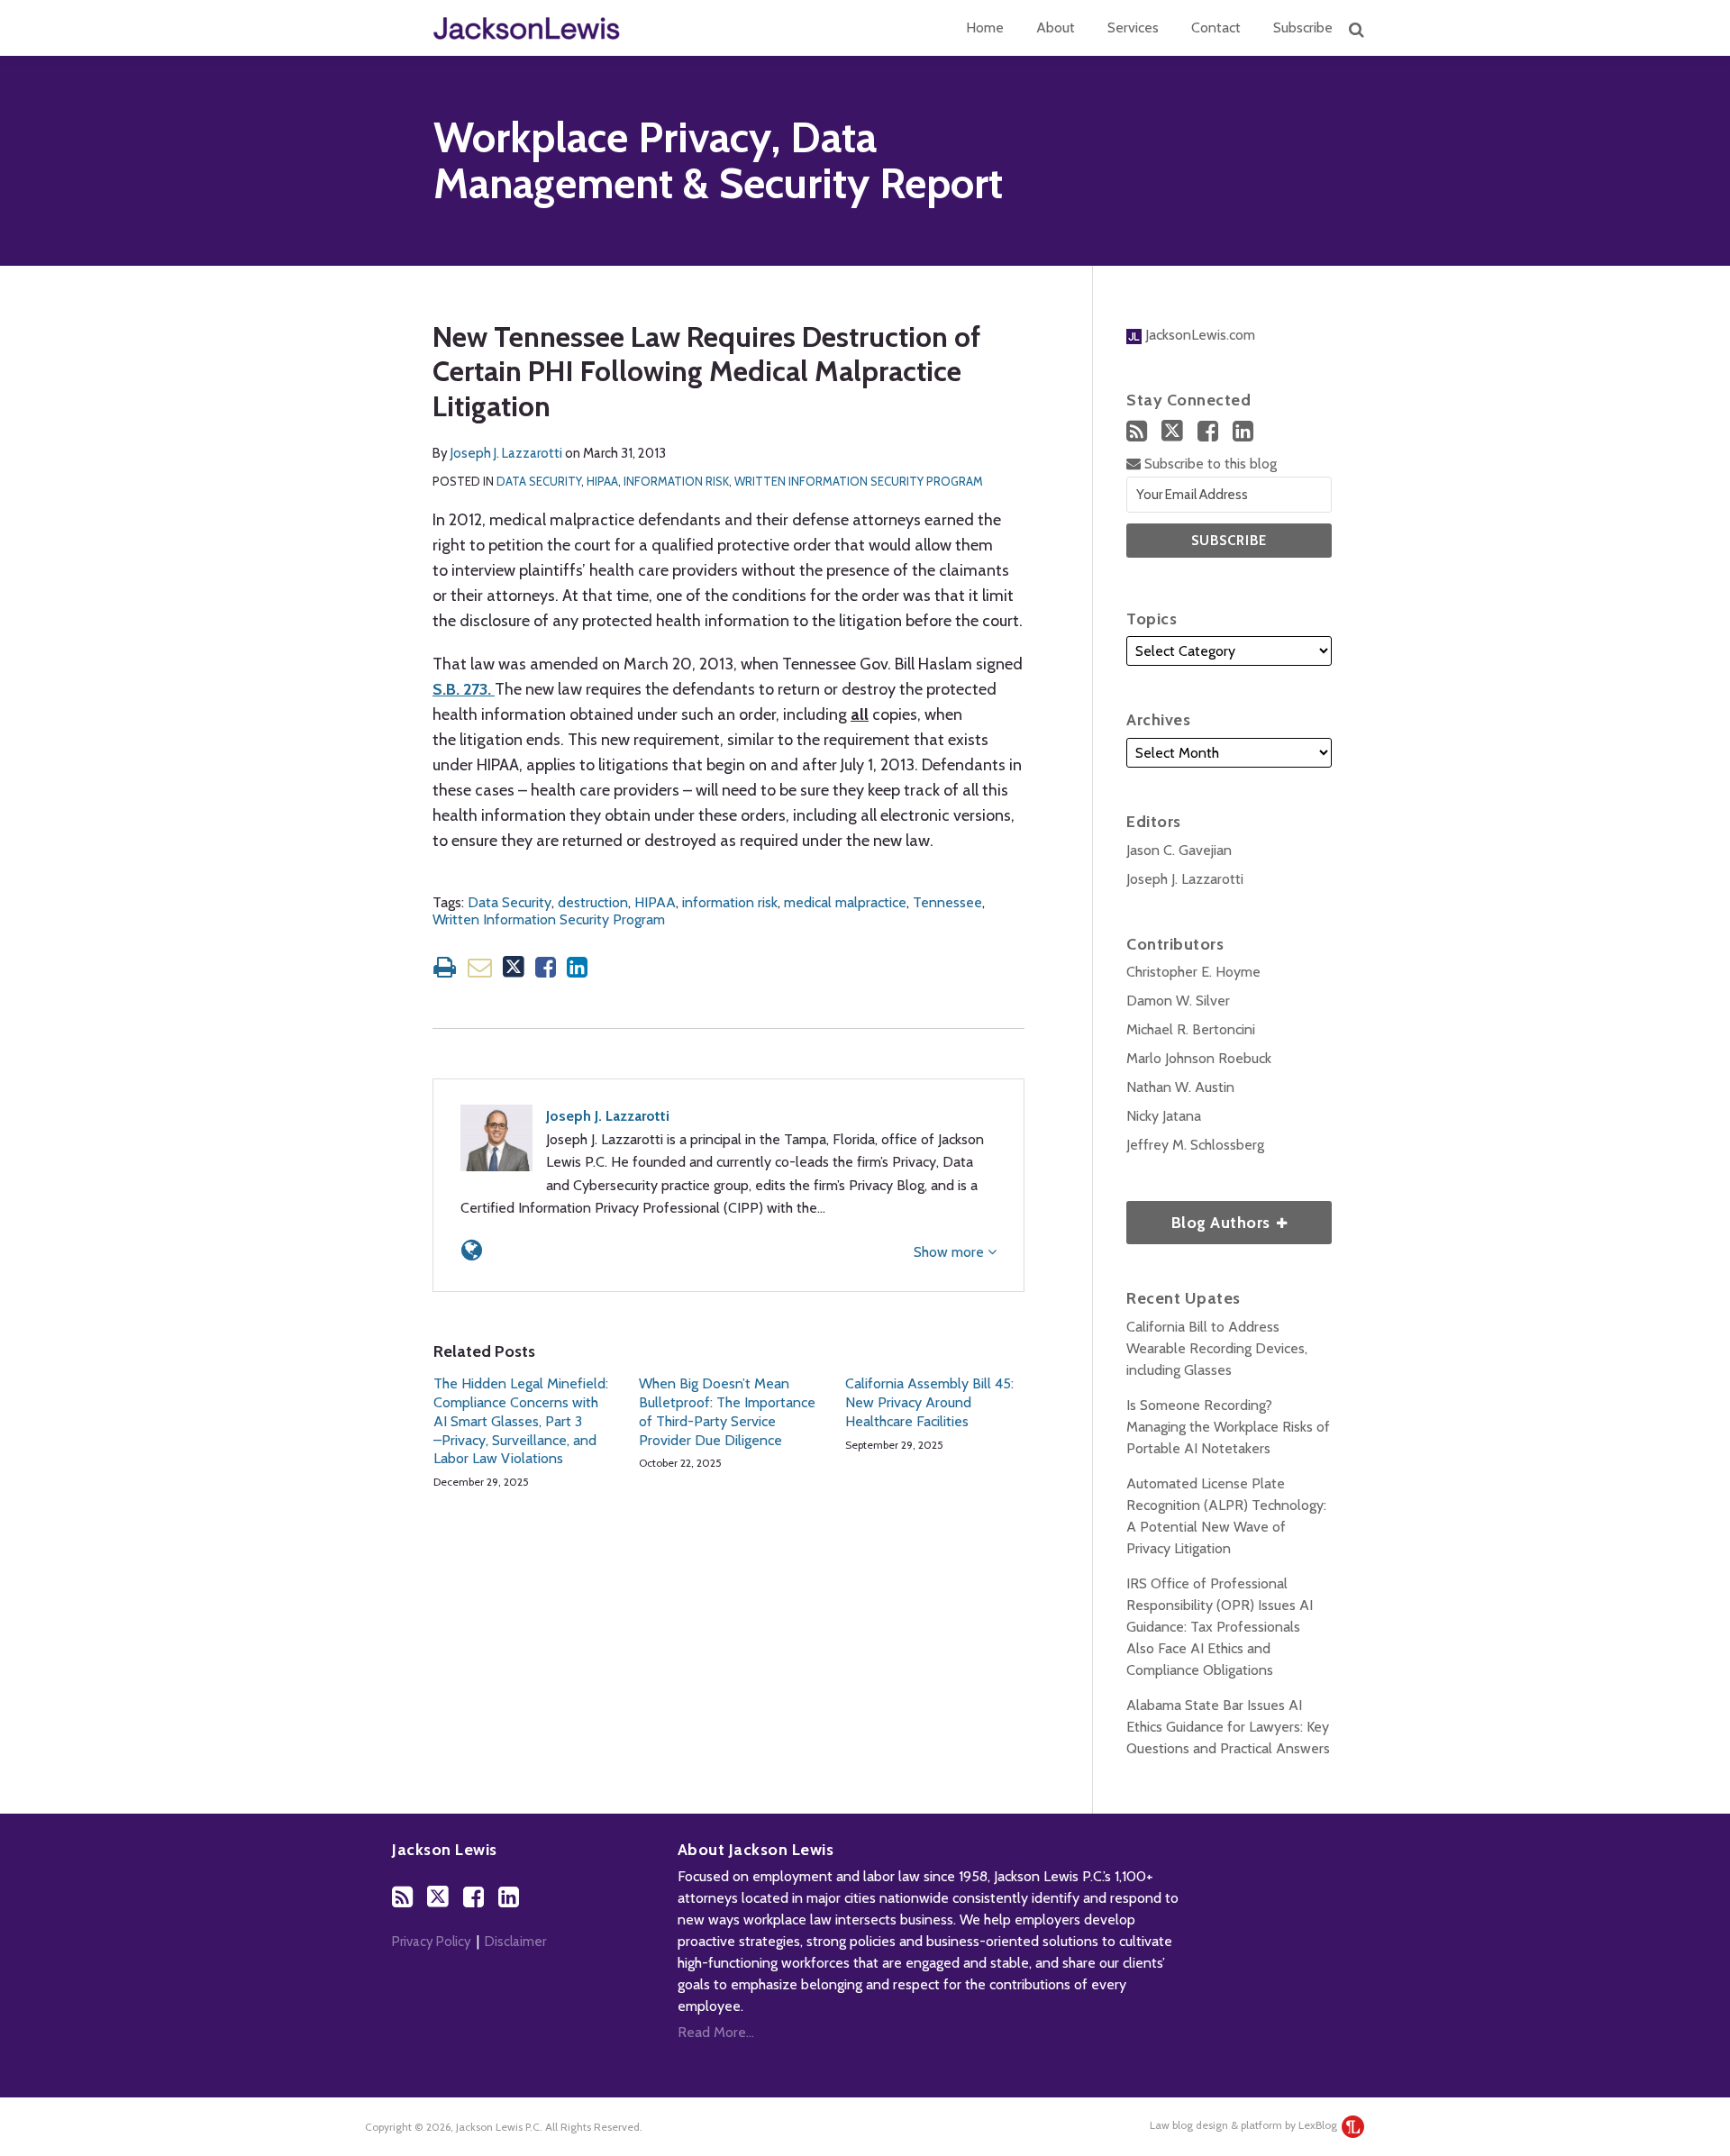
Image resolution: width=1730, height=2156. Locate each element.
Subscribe (1303, 27)
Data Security (539, 481)
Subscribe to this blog (1209, 464)
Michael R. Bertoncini (1191, 1029)
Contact (1216, 27)
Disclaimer (515, 1942)
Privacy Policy (432, 1942)
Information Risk (676, 481)
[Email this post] (480, 967)
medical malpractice (845, 902)
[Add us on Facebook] (1208, 431)
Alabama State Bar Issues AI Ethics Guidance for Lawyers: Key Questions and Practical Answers (1228, 1727)
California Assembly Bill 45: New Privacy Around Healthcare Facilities (929, 1402)
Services (1133, 27)
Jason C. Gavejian (1179, 850)
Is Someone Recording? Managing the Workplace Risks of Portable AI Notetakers (1228, 1427)
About (1056, 27)
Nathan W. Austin (1180, 1087)
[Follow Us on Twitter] (1172, 431)
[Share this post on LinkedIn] (577, 967)
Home (985, 27)
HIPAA (602, 481)
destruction (593, 902)
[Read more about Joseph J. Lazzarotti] (472, 1250)
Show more (951, 1252)
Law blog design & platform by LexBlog (1245, 2125)
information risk (730, 902)
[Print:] (445, 967)
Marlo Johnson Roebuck (1199, 1058)
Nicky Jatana (1164, 1116)
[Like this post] (546, 967)
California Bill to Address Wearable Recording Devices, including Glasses (1217, 1348)
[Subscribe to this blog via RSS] (1137, 431)
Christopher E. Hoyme (1193, 972)
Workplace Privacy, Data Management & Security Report (718, 161)
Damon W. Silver (1178, 1001)
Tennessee (947, 902)
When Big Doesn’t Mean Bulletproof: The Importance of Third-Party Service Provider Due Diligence (727, 1411)
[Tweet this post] (514, 967)
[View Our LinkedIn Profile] (1243, 431)
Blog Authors (1200, 1217)
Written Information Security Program (859, 481)
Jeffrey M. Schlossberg (1195, 1145)
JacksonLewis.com (1198, 335)
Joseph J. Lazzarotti (506, 453)
